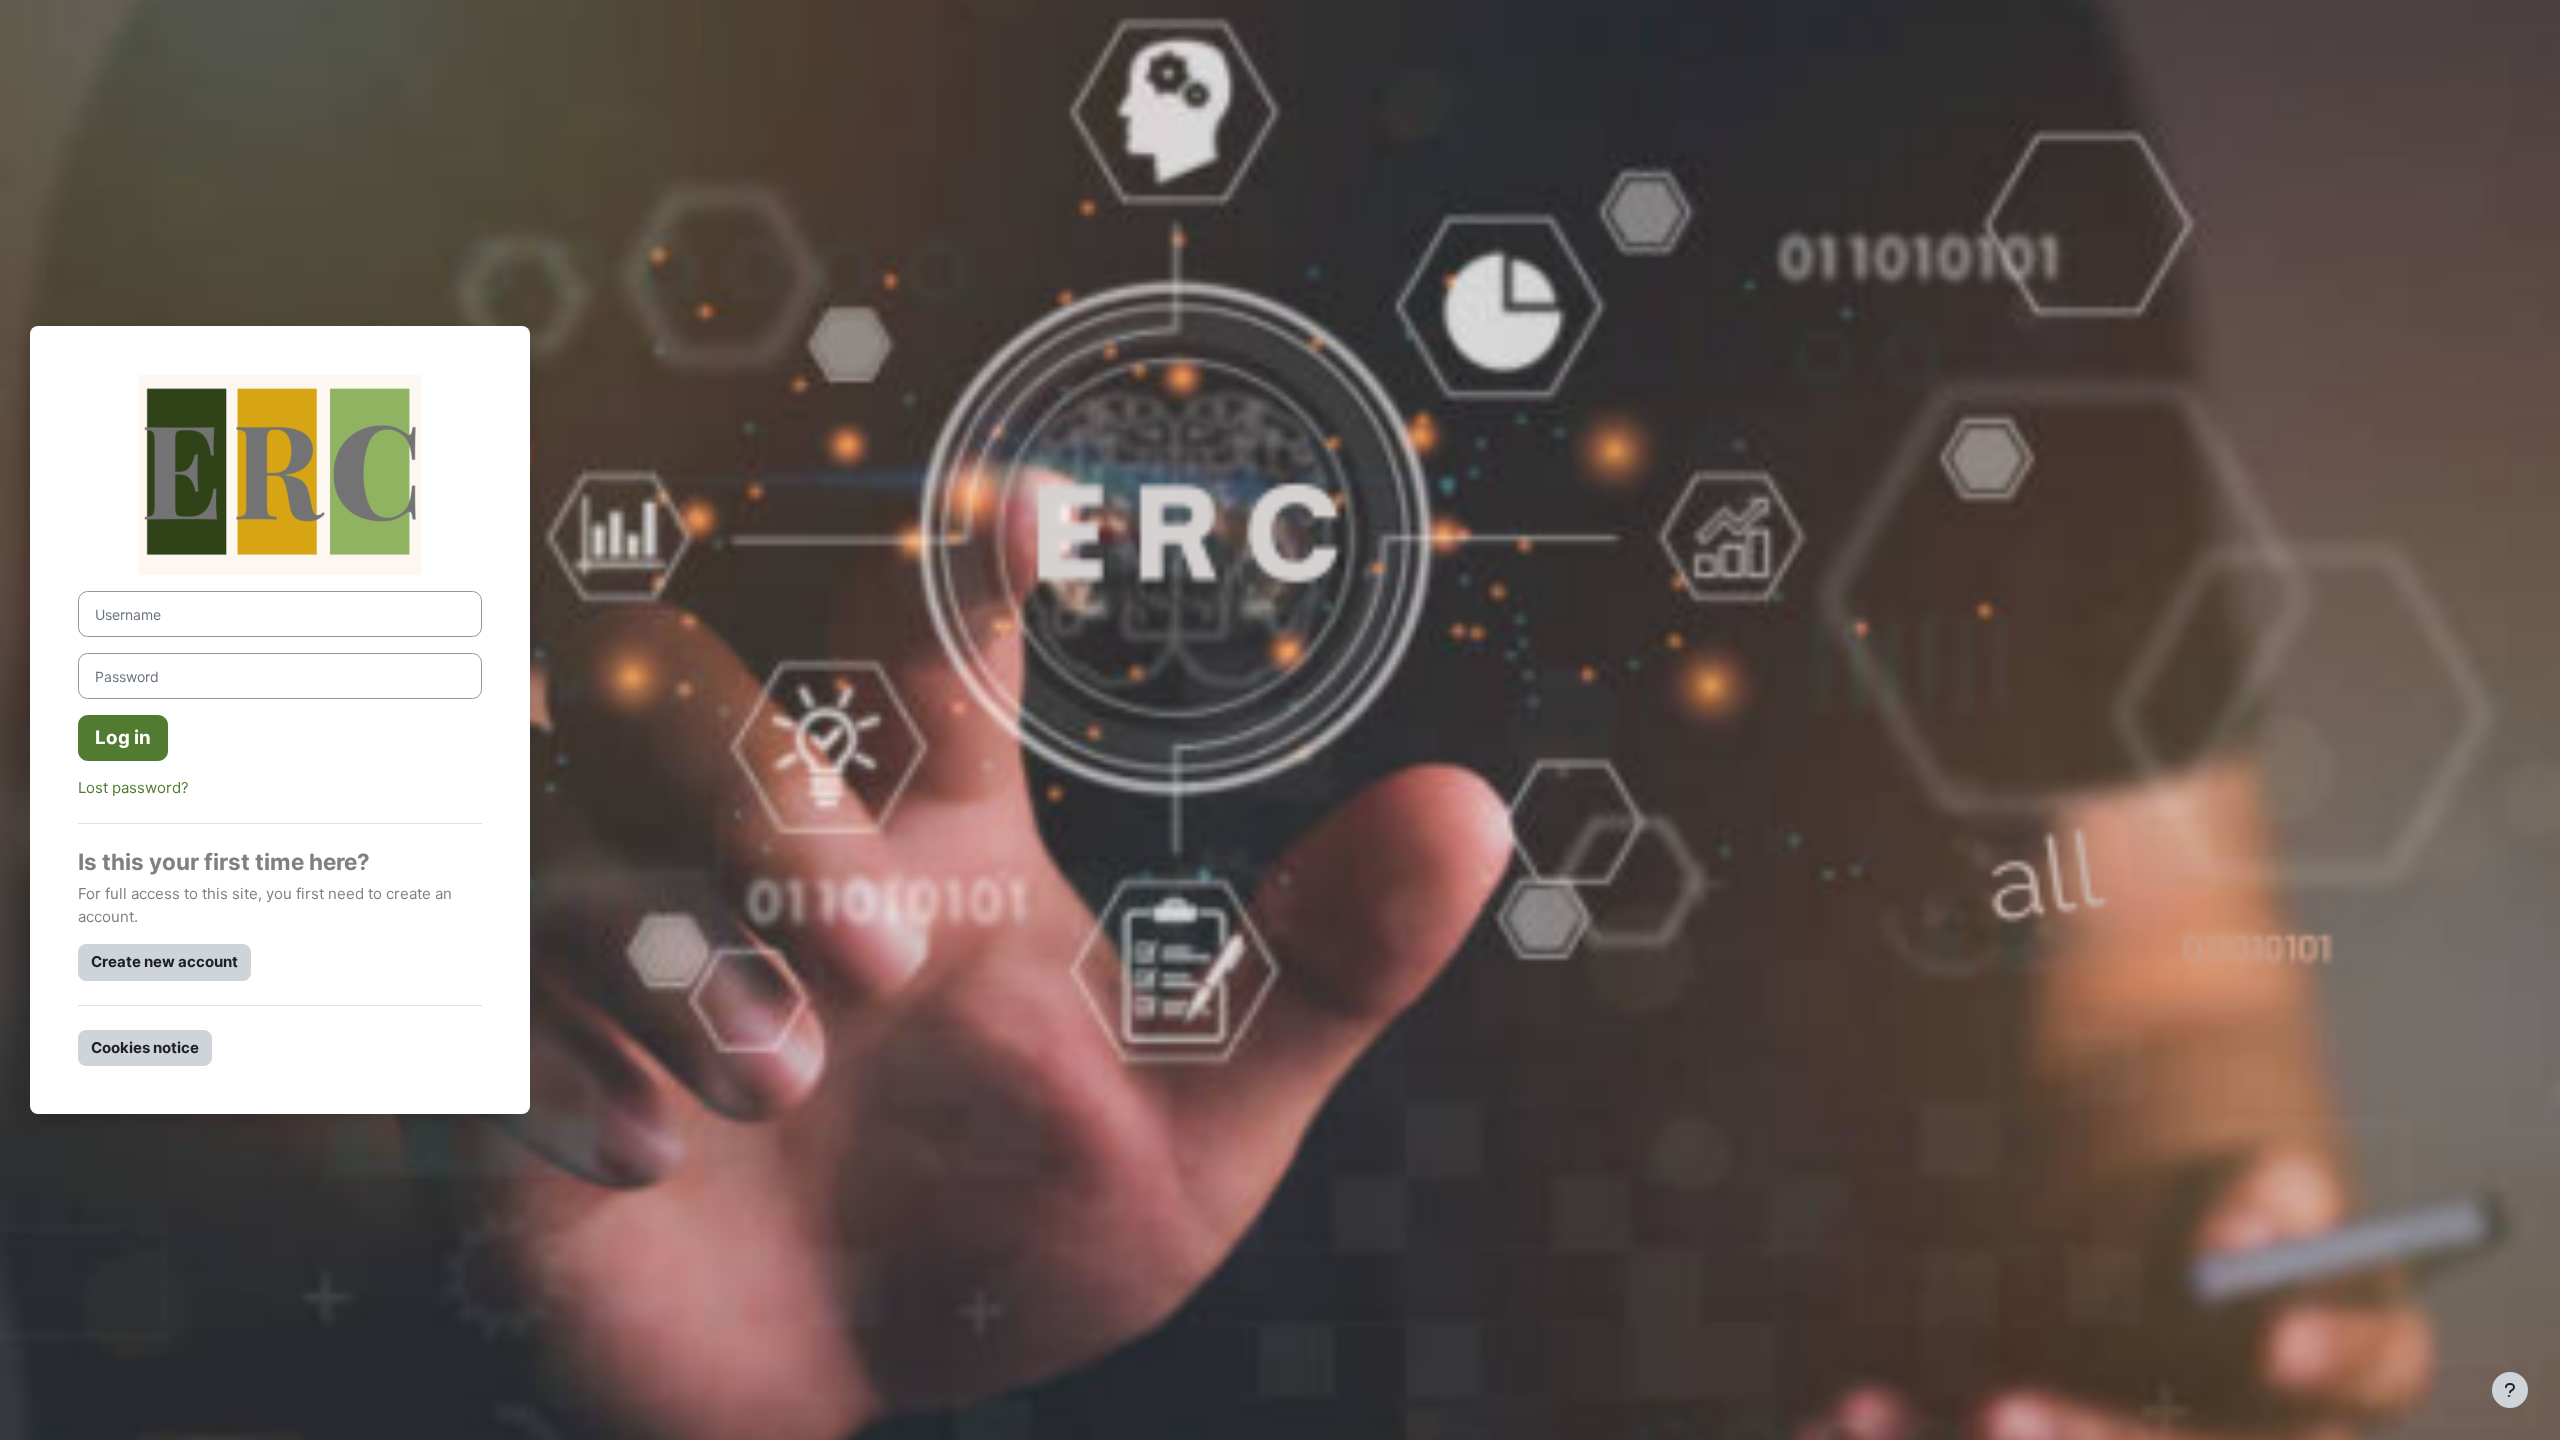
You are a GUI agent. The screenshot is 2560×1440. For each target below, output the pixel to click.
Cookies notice (145, 1047)
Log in (123, 737)
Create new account (164, 961)
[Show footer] (2510, 1390)
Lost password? (133, 787)
